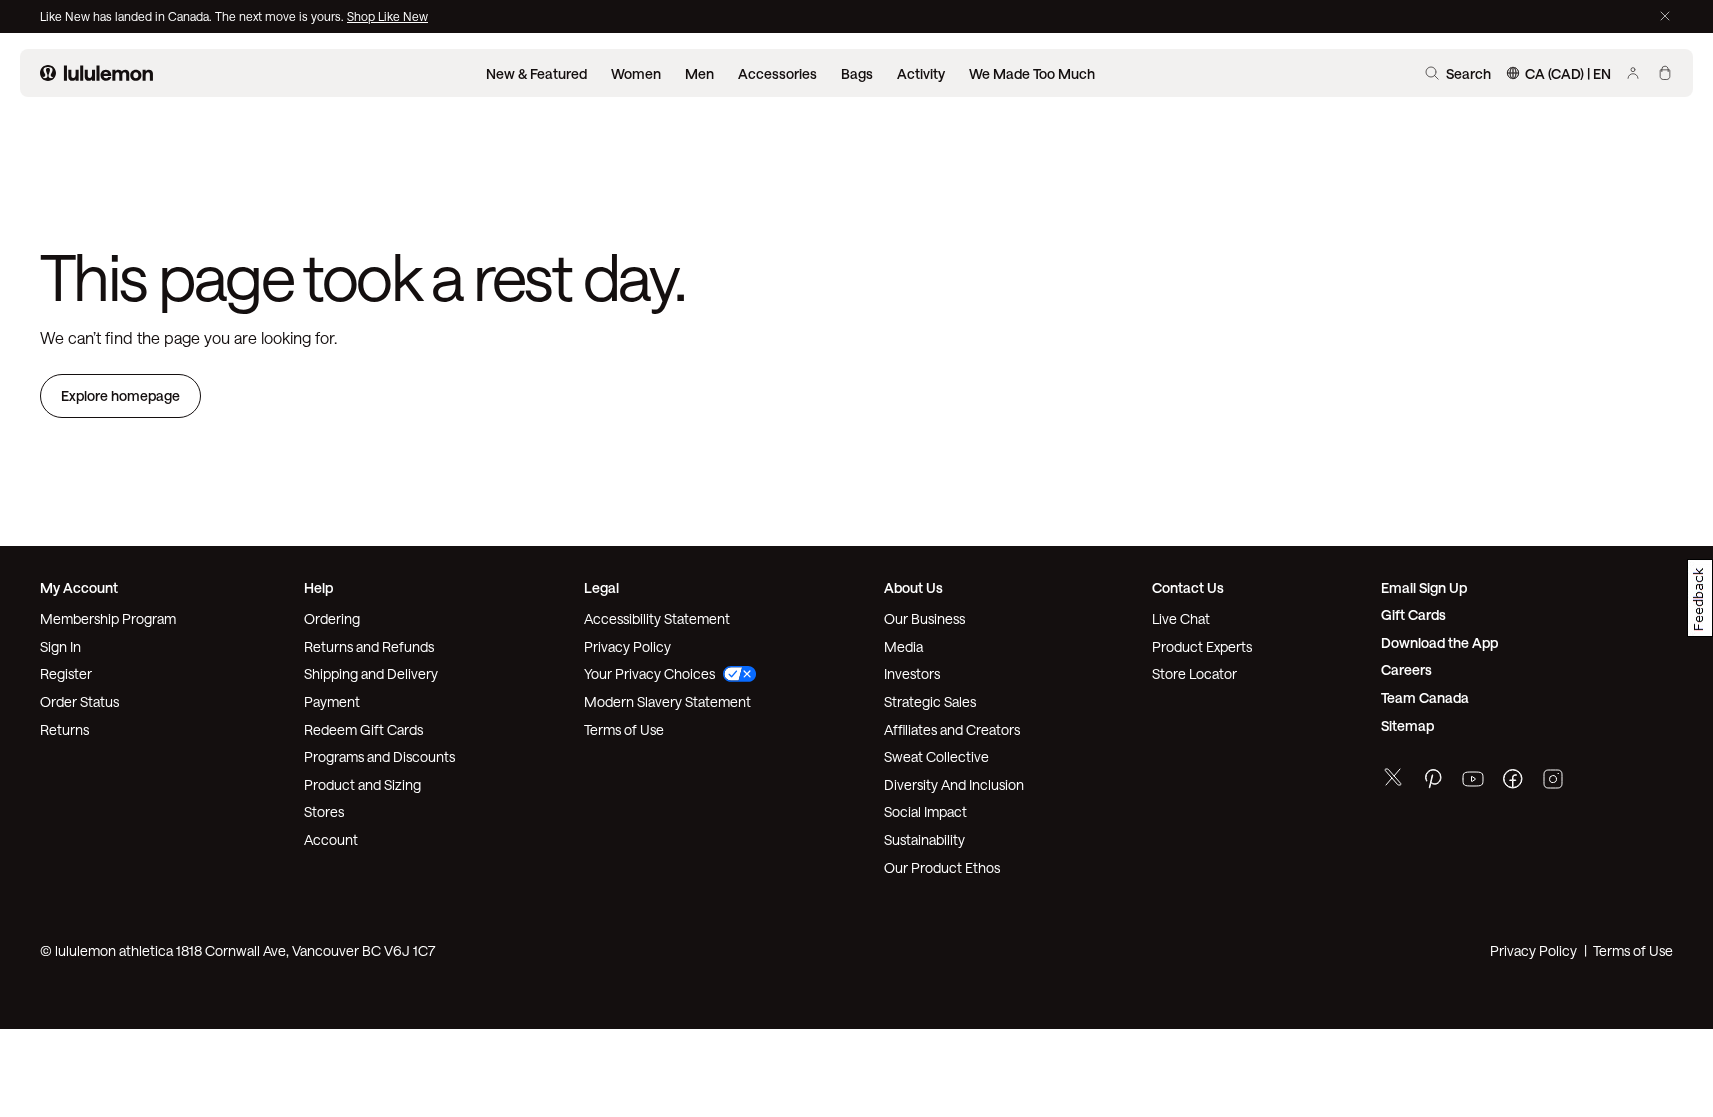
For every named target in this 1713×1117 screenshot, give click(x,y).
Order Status (79, 701)
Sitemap (1407, 725)
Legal (601, 587)
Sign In (60, 646)
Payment (332, 701)
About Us (913, 587)
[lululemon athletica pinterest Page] (1433, 781)
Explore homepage (120, 395)
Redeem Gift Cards (363, 729)
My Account (79, 587)
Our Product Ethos (942, 867)
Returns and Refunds (369, 646)
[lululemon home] (96, 73)
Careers (1406, 669)
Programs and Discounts (379, 756)
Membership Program (108, 618)
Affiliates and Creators (952, 729)
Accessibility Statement (657, 618)
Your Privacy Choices (649, 673)
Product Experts (1202, 646)
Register (66, 673)
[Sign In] (1633, 73)
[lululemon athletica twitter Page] (1393, 779)
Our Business (924, 618)
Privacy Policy (627, 646)
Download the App (1439, 642)
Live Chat (1181, 618)
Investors (912, 673)
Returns (64, 729)
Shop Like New (387, 16)
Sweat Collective (936, 756)
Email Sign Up (1424, 587)
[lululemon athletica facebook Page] (1513, 781)
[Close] (1665, 16)
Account (331, 839)
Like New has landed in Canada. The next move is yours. (193, 16)
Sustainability (924, 839)
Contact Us (1188, 587)
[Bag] (1665, 73)
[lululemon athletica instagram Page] (1553, 781)
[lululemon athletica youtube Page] (1473, 781)
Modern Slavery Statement (667, 701)
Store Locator (1194, 673)
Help (318, 587)
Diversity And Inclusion (954, 784)
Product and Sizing (362, 784)
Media (903, 646)
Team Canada (1425, 697)
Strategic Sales (930, 701)
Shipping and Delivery (371, 673)
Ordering (332, 618)
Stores (324, 811)
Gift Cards (1413, 614)
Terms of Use (624, 729)
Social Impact (925, 811)
